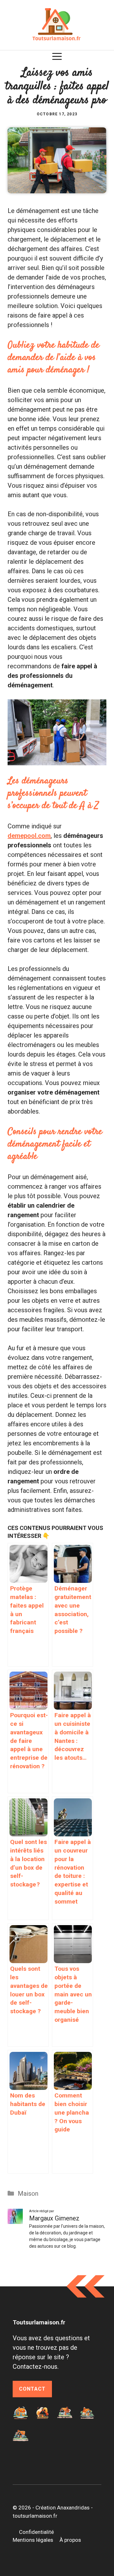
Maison (28, 2194)
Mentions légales (33, 2540)
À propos (70, 2540)
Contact (32, 2389)
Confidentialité (36, 2532)
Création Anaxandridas (63, 2508)
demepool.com (29, 836)
